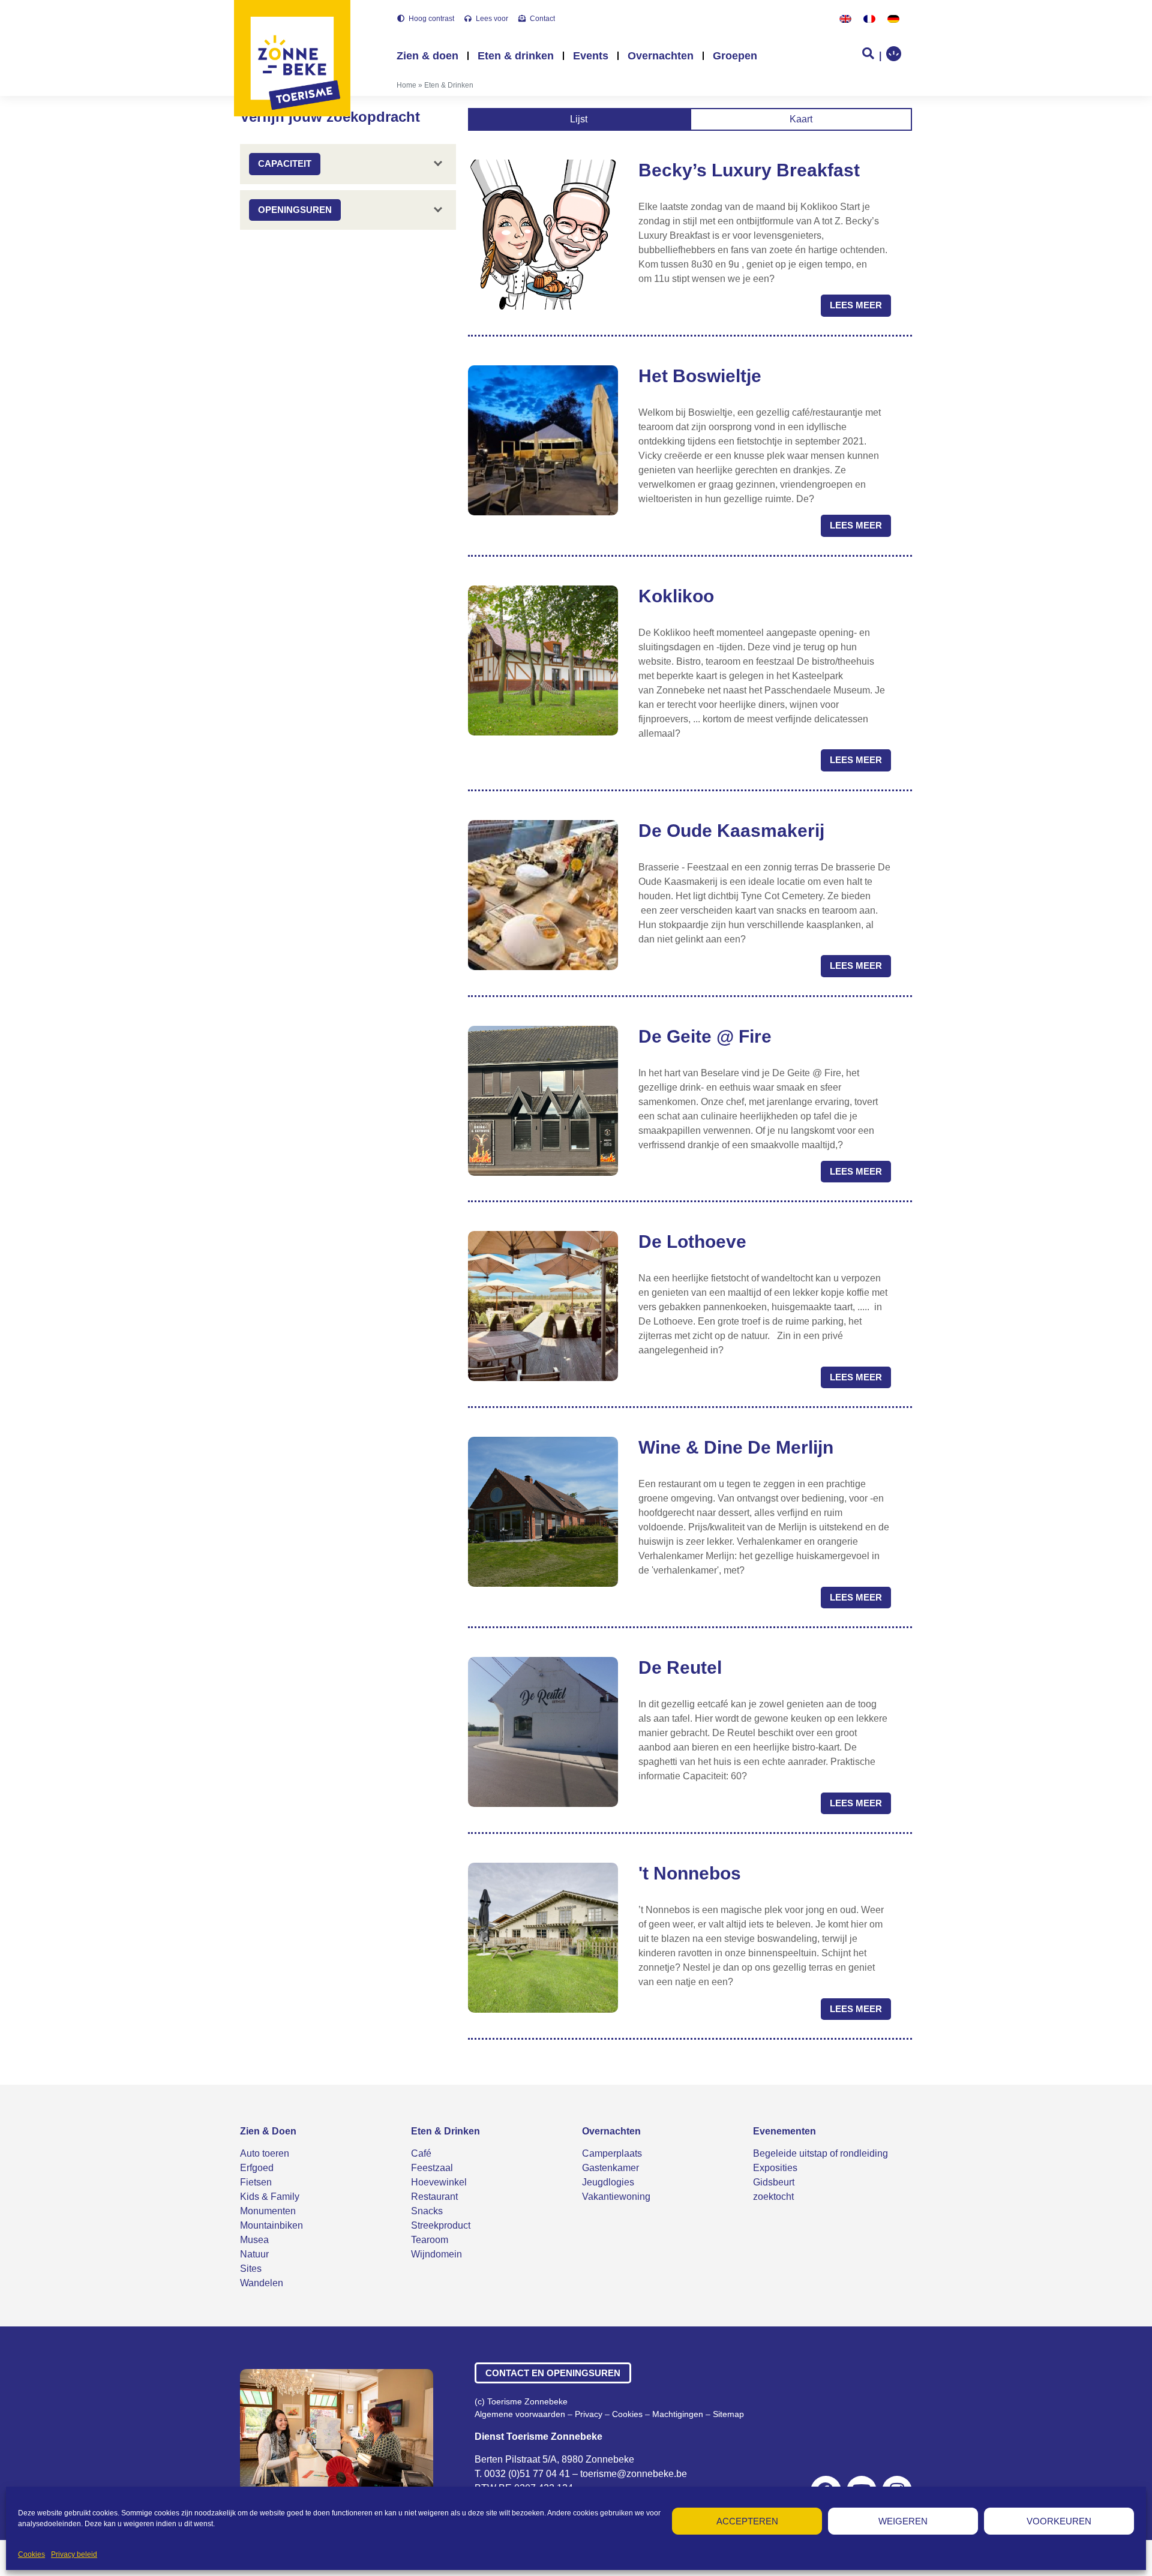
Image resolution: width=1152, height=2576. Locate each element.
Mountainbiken (271, 2225)
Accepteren (747, 2521)
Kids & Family (270, 2197)
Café (421, 2153)
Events (591, 56)
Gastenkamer (610, 2168)
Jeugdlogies (608, 2182)
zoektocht (773, 2197)
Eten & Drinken (445, 2131)
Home (406, 85)
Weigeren (903, 2521)
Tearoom (430, 2240)
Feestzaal (432, 2168)
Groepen (735, 56)
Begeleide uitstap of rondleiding (820, 2153)
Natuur (254, 2254)
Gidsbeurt (774, 2182)
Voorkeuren (1059, 2521)
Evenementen (784, 2131)
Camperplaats (612, 2153)
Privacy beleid (74, 2554)
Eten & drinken (516, 56)
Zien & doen (427, 56)
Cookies (31, 2554)
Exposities (775, 2168)
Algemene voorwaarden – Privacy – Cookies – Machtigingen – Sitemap (609, 2414)
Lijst (579, 119)
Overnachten (661, 56)
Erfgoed (257, 2168)
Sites (251, 2269)
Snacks (427, 2211)
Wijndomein (436, 2254)
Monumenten (268, 2211)
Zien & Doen (268, 2131)
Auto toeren (265, 2153)
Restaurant (434, 2197)
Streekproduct (441, 2225)
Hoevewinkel (439, 2182)
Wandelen (262, 2283)
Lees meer (856, 305)
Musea (254, 2240)
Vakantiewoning (616, 2197)
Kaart (801, 119)
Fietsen (256, 2182)
